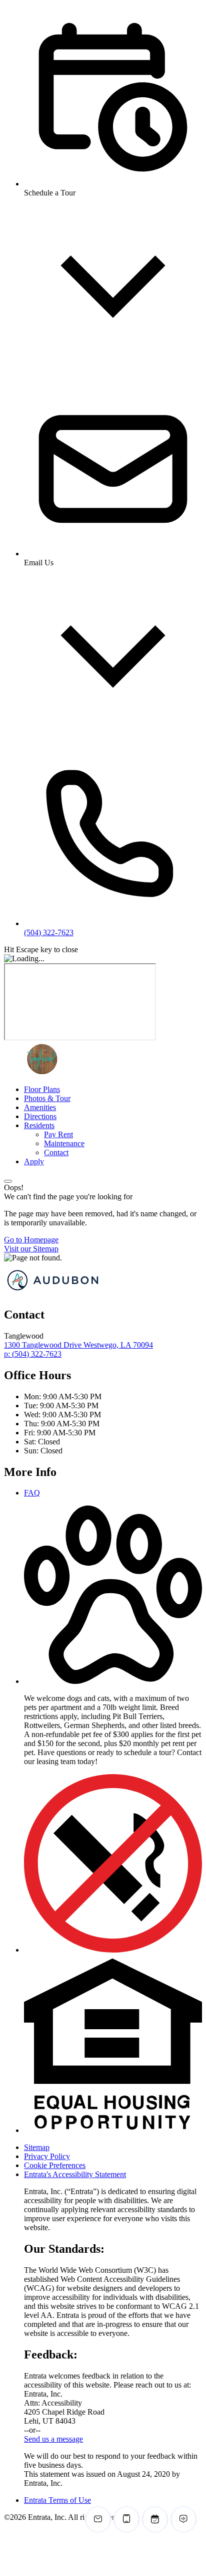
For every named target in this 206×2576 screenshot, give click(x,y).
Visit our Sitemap (31, 1249)
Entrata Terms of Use (57, 2500)
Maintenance (64, 1143)
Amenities (40, 1107)
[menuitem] (113, 1090)
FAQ (32, 1493)
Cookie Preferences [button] (55, 2165)
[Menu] (8, 1181)
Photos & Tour (47, 1098)
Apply (34, 1161)
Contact (56, 1152)
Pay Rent (58, 1134)
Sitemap (37, 2147)
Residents (39, 1125)
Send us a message (53, 2439)
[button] (113, 1681)
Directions (40, 1116)
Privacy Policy (47, 2156)
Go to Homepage (31, 1240)
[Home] (41, 1072)
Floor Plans (42, 1089)
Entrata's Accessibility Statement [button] (75, 2174)
